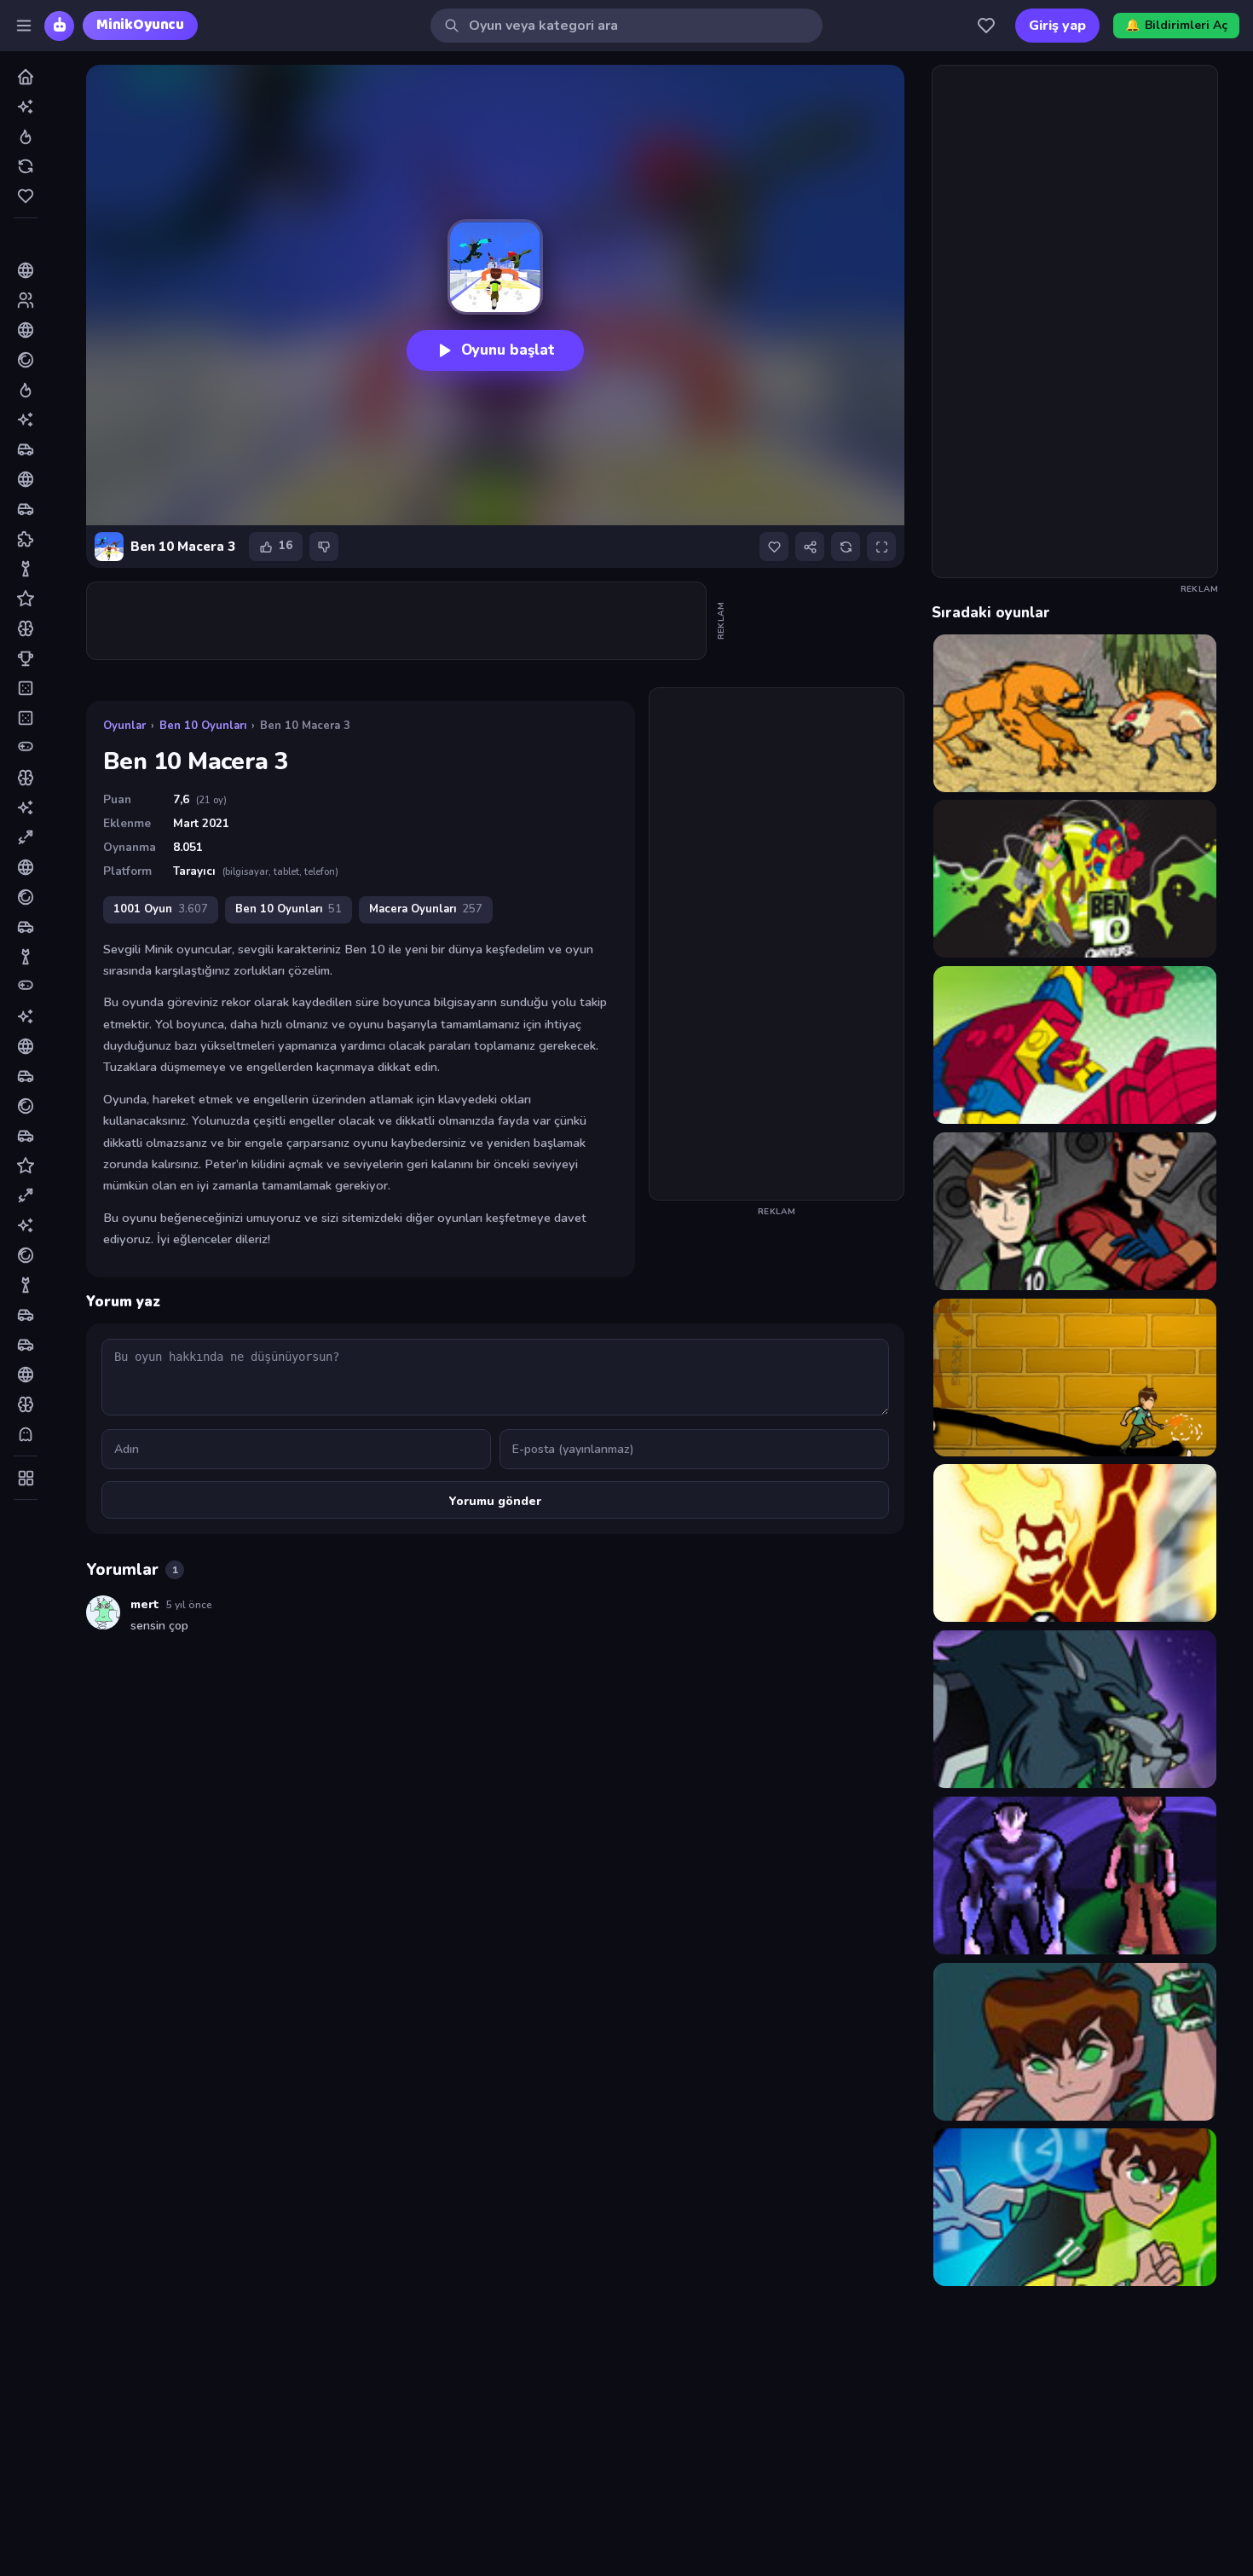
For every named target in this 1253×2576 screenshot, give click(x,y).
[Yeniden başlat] (846, 547)
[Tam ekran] (881, 547)
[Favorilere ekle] (774, 547)
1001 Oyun (161, 909)
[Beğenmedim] (324, 547)
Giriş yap (1057, 26)
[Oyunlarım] (986, 26)
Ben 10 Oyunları (203, 726)
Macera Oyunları (426, 909)
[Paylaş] (810, 547)
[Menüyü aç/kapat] (24, 26)
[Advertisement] (397, 621)
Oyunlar (124, 726)
